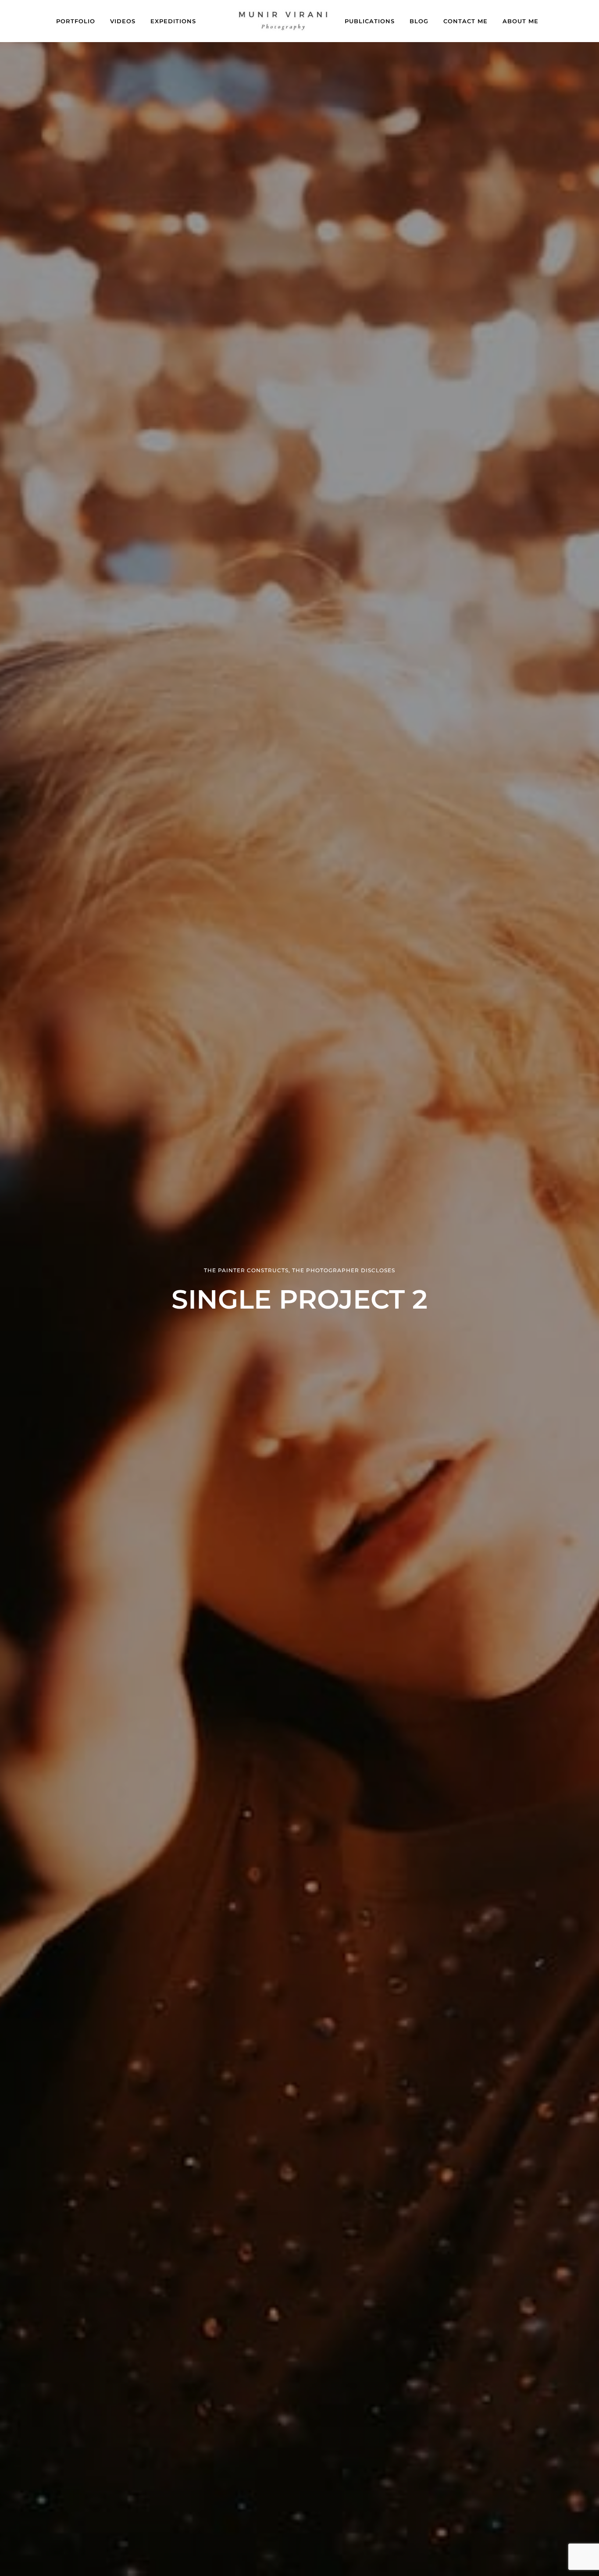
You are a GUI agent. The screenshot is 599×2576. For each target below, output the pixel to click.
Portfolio (76, 21)
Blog (419, 21)
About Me (521, 21)
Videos (123, 21)
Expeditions (173, 21)
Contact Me (465, 21)
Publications (370, 21)
